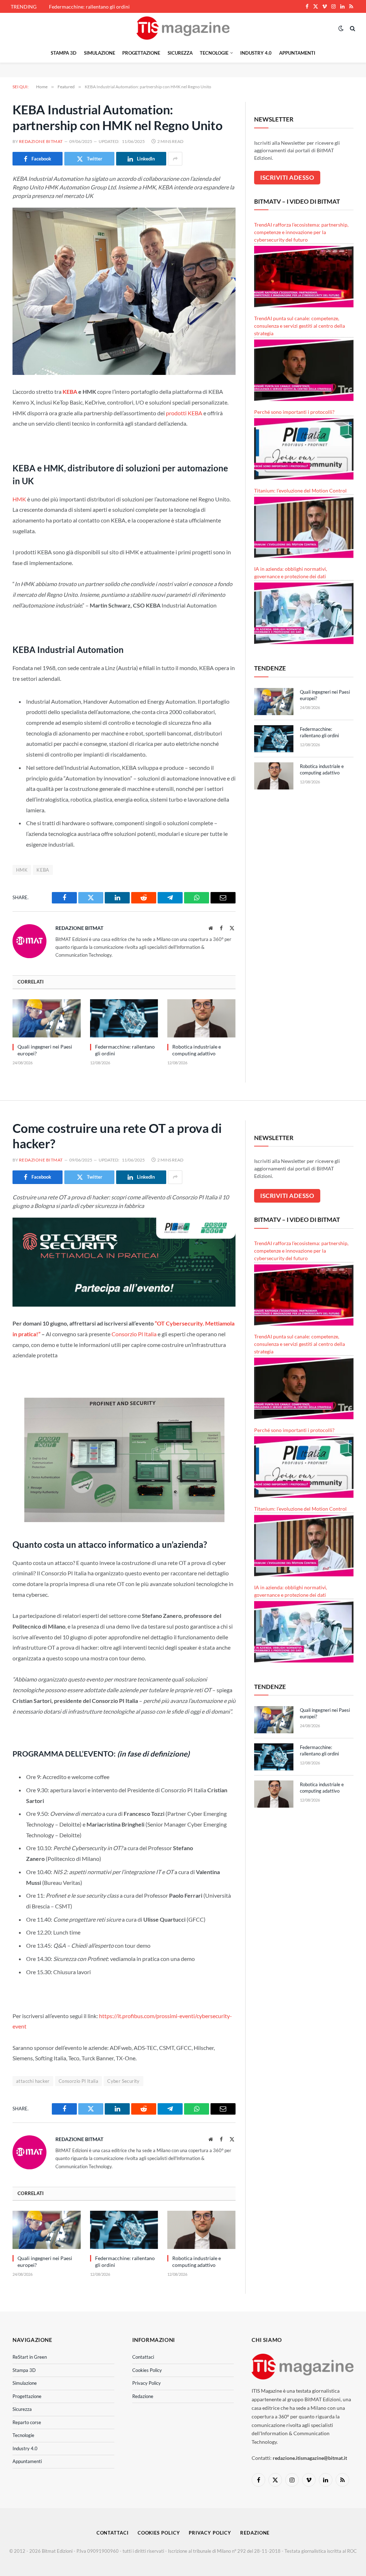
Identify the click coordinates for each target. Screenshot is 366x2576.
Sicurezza (180, 53)
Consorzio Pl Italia (134, 1334)
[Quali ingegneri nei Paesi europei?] (47, 1018)
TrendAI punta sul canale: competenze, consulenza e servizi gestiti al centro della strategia (300, 326)
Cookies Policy (147, 2370)
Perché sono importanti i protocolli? (294, 412)
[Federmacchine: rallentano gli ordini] (124, 1018)
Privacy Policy (147, 2383)
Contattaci (143, 2357)
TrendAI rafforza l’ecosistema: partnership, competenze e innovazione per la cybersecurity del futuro (301, 232)
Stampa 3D (64, 53)
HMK (19, 499)
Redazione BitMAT (41, 141)
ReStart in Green (30, 2357)
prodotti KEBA (184, 413)
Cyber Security (123, 2081)
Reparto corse (27, 2422)
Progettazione (141, 53)
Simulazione (100, 53)
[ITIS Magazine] (183, 28)
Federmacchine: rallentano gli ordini (89, 7)
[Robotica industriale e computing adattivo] (201, 1018)
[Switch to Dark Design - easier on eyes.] (341, 28)
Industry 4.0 (256, 53)
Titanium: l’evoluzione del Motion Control (300, 491)
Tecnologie (214, 53)
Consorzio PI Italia (78, 2081)
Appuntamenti (297, 53)
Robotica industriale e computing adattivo (197, 1050)
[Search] (352, 28)
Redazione (143, 2396)
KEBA (70, 392)
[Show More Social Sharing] (175, 159)
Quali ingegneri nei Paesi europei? (45, 1050)
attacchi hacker (33, 2081)
